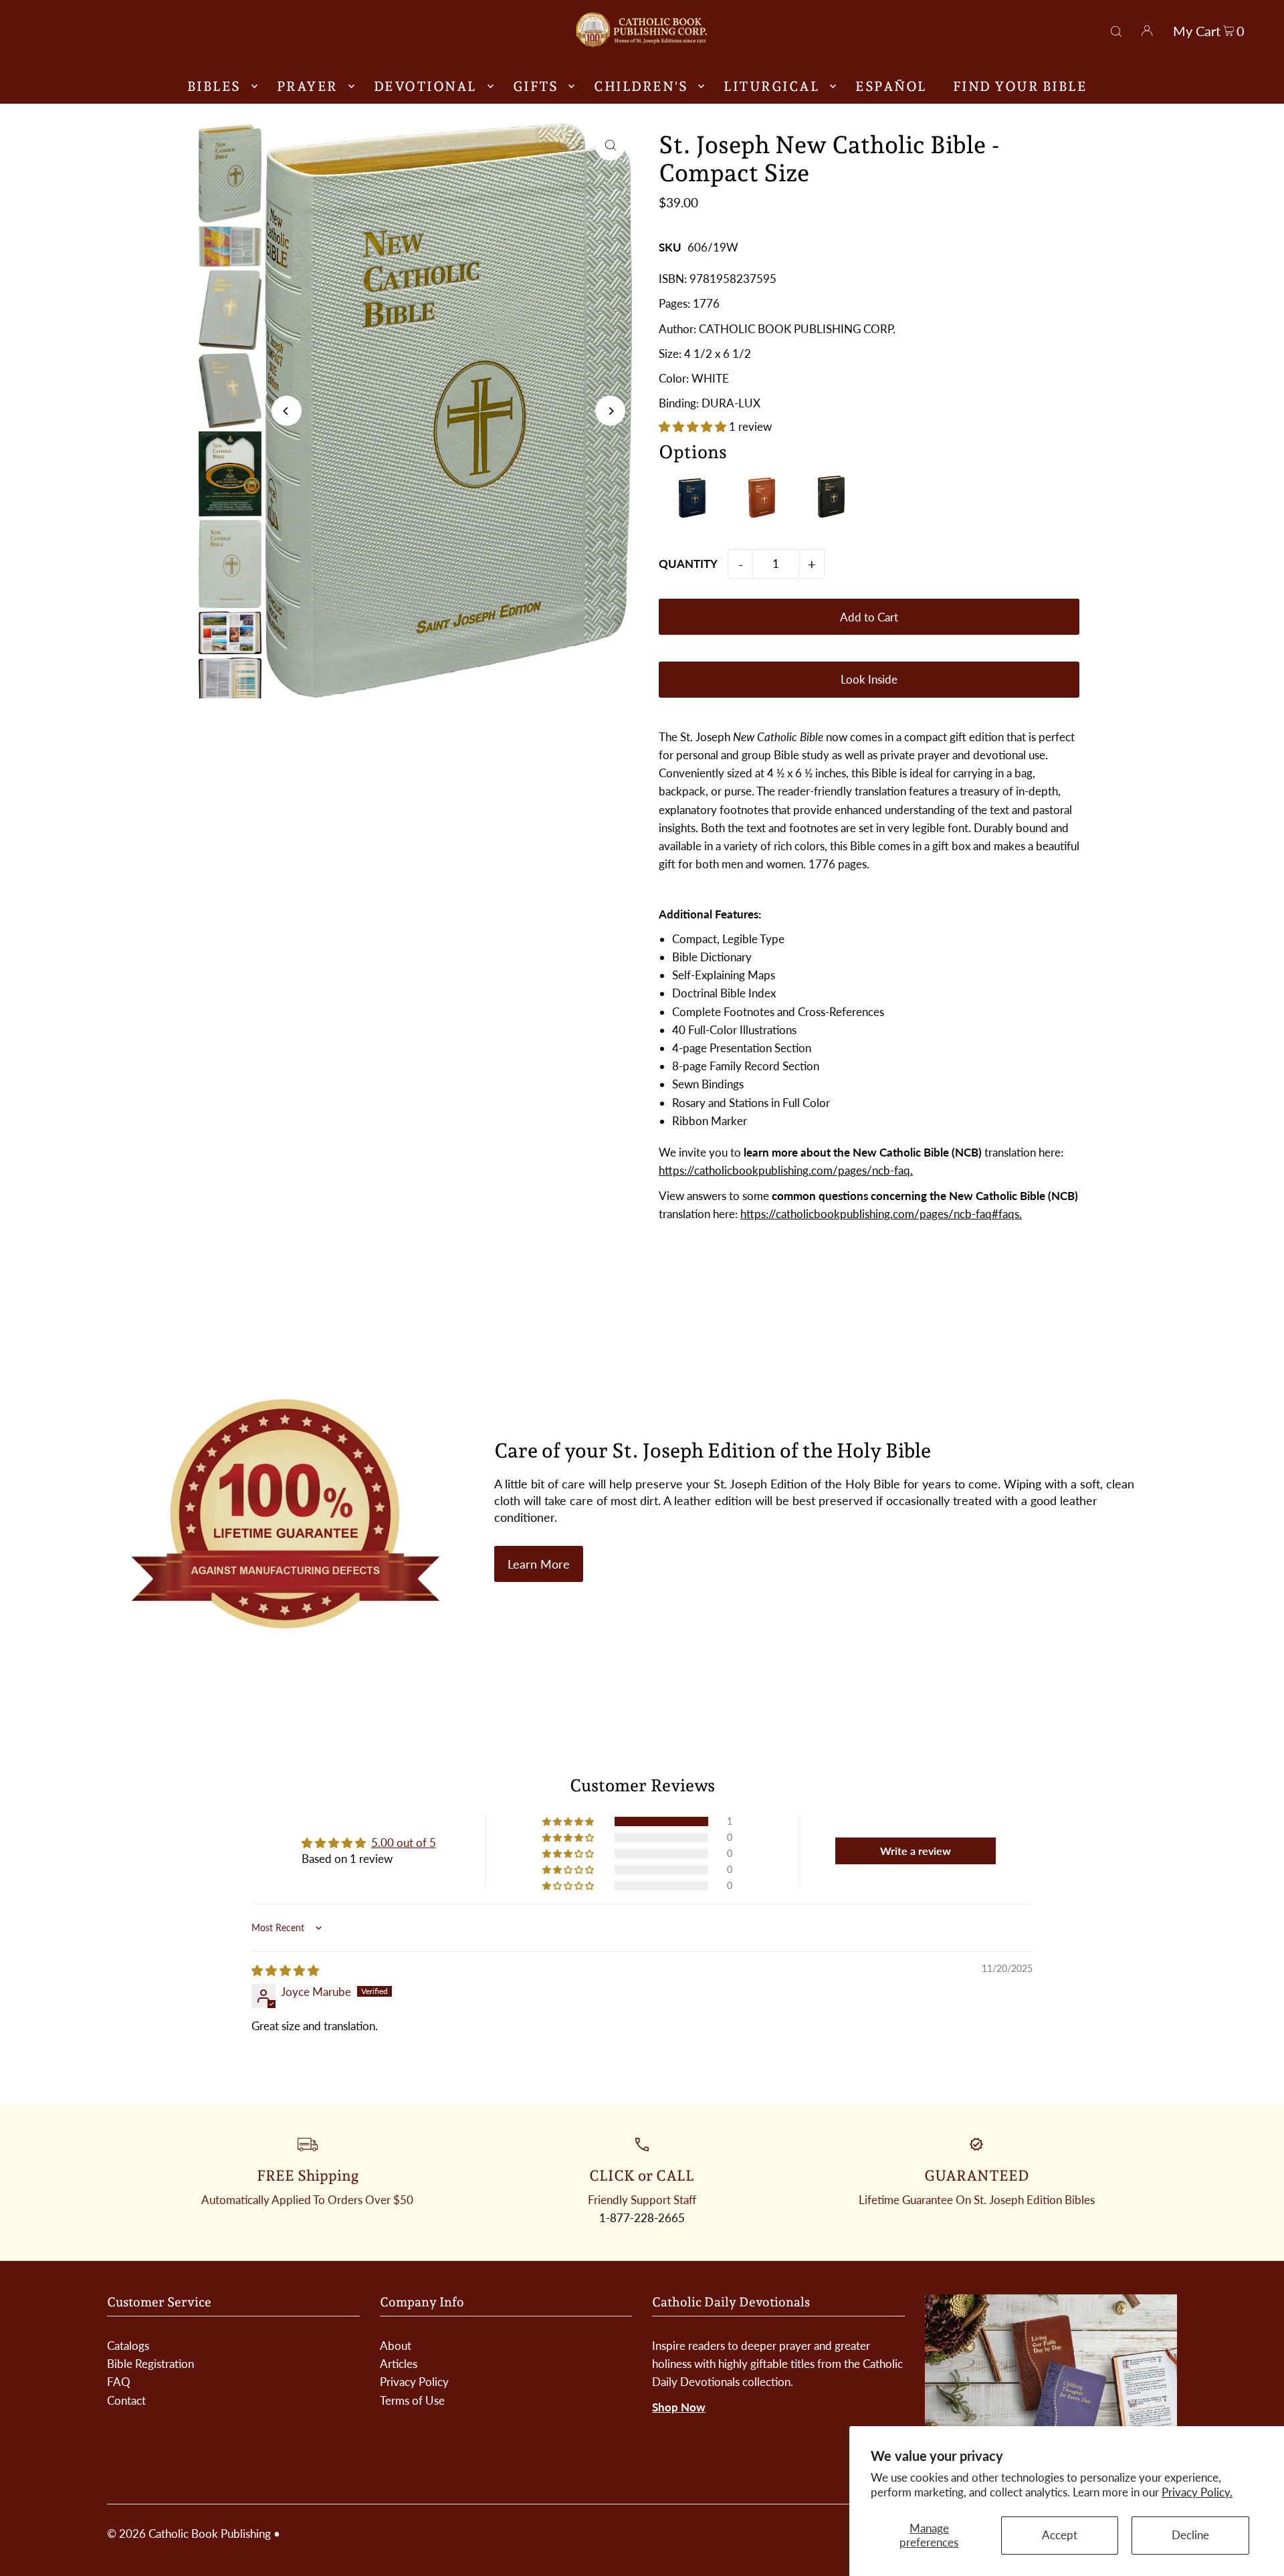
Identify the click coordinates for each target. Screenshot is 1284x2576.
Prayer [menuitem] (307, 86)
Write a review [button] (916, 1851)
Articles (399, 2364)
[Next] (610, 411)
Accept (1060, 2535)
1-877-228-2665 (642, 2218)
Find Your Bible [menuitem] (1020, 86)
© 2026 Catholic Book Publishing (189, 2534)
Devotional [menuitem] (425, 86)
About (396, 2346)
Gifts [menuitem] (536, 86)
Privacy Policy (414, 2382)
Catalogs (128, 2346)
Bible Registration (150, 2364)
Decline (1190, 2535)
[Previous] (287, 411)
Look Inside (869, 679)
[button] (694, 426)
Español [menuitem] (891, 86)
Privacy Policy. (1197, 2492)
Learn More (539, 1564)
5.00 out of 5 (404, 1843)
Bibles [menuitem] (214, 86)
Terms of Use (412, 2400)
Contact (126, 2400)
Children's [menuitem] (641, 86)
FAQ (119, 2382)
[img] (285, 1970)
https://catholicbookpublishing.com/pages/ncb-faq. (786, 1170)
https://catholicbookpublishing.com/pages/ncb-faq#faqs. (881, 1214)
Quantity (688, 564)
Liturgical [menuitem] (771, 86)
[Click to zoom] (610, 145)
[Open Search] (1116, 29)
